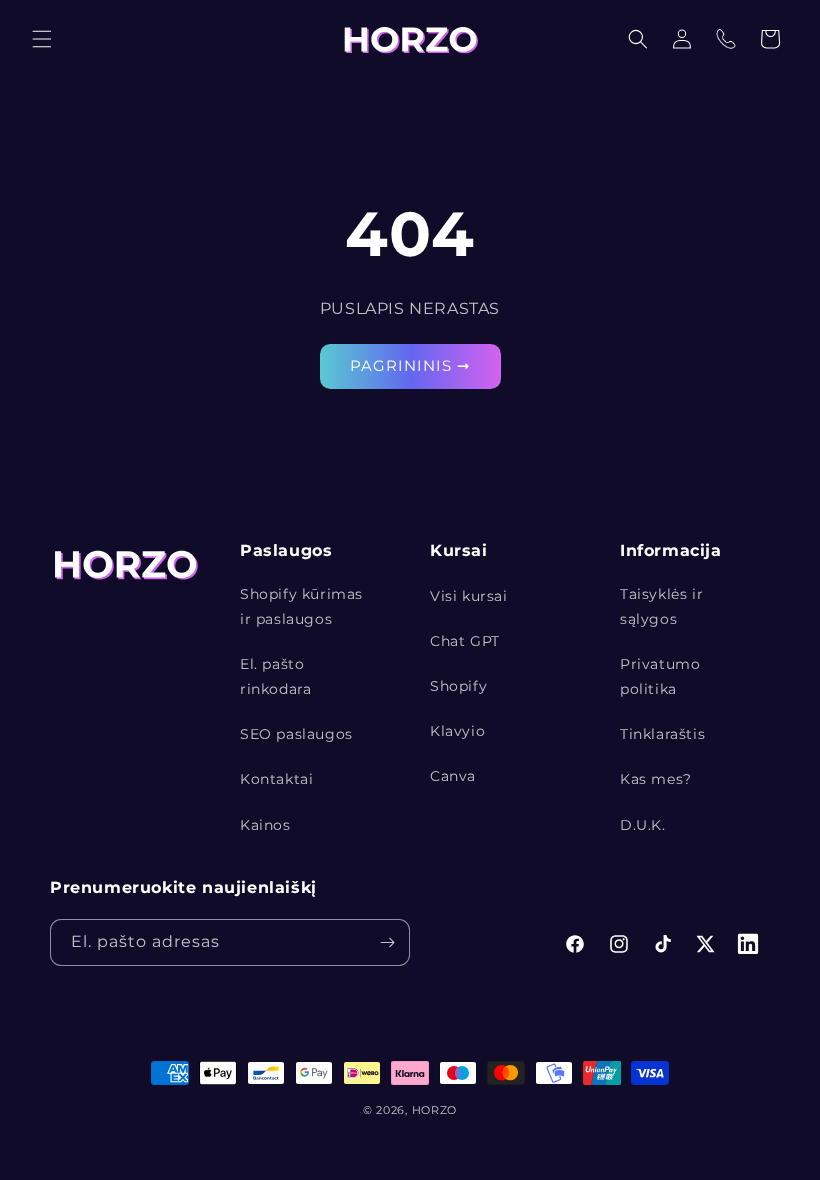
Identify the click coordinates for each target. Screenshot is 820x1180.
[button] (42, 39)
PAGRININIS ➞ (410, 365)
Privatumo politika (660, 676)
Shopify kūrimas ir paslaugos (301, 606)
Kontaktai (276, 779)
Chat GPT (465, 641)
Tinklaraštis (662, 734)
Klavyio (457, 731)
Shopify (458, 686)
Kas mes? (656, 779)
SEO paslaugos (296, 734)
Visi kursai (469, 596)
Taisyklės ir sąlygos (661, 606)
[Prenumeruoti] (387, 942)
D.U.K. (643, 825)
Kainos (265, 825)
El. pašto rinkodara (275, 676)
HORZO (435, 1110)
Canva (453, 776)
